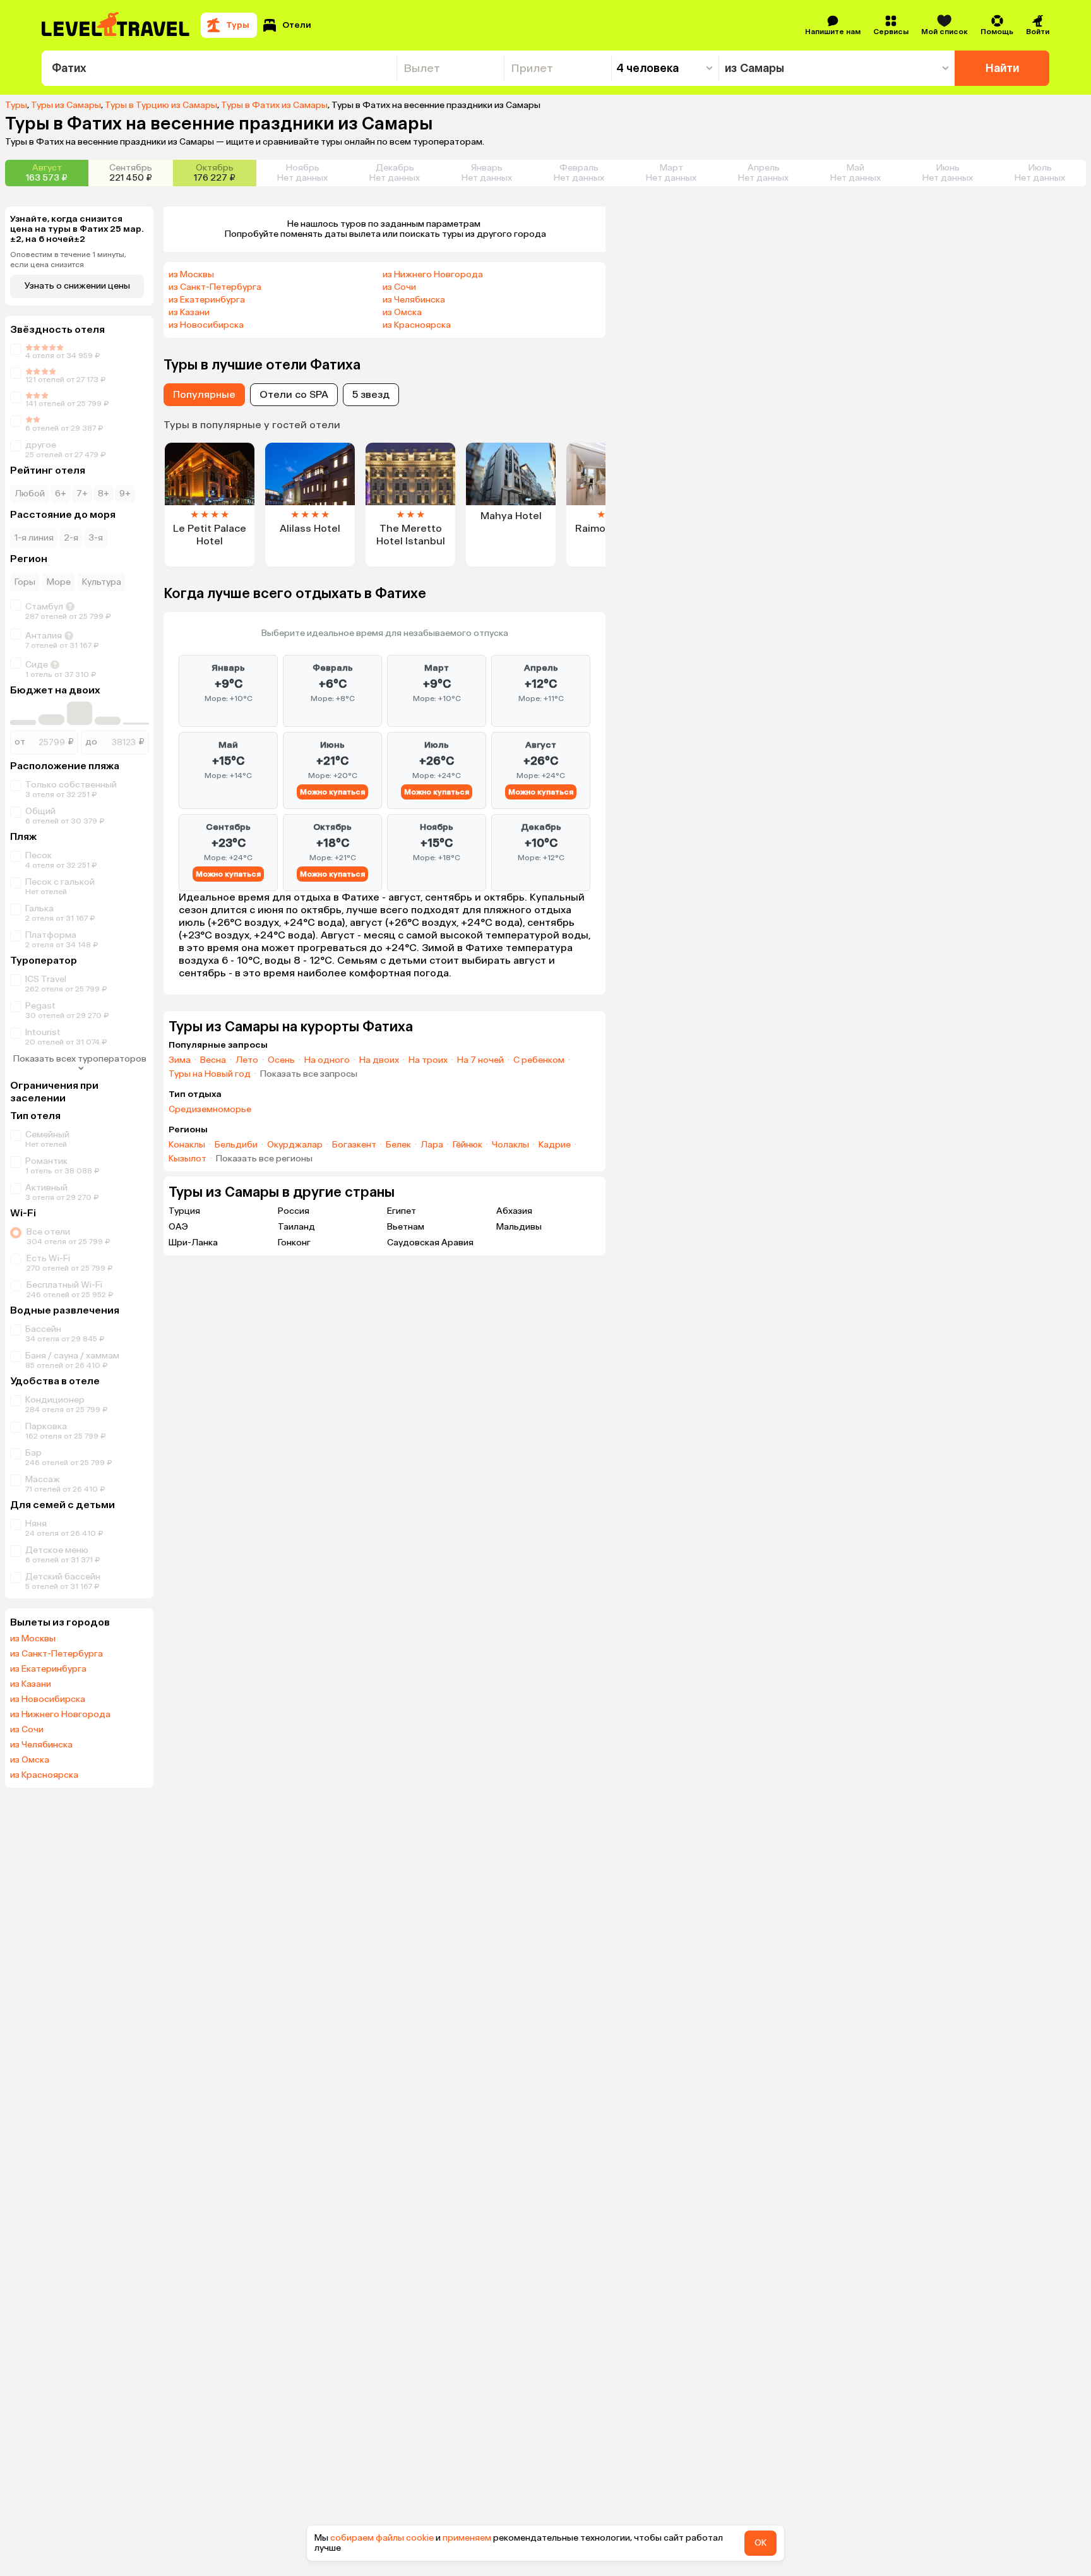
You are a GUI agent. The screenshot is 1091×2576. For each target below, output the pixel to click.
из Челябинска (41, 1745)
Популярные (204, 394)
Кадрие (555, 1145)
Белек (398, 1145)
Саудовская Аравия (430, 1243)
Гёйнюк (468, 1145)
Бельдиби (236, 1145)
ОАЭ (178, 1227)
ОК (760, 2543)
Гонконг (294, 1243)
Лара (432, 1145)
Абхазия (514, 1211)
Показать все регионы (264, 1159)
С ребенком (539, 1060)
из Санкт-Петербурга (57, 1654)
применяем (467, 2538)
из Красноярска (44, 1775)
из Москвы (33, 1639)
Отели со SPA (294, 394)
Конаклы (187, 1145)
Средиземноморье (210, 1110)
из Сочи (27, 1730)
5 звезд (371, 394)
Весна (213, 1060)
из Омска (30, 1760)
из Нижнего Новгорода (60, 1715)
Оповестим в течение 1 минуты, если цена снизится (68, 260)
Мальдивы (519, 1227)
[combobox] (219, 68)
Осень (281, 1060)
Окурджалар (295, 1145)
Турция (184, 1211)
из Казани (31, 1684)
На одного (327, 1060)
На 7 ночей (480, 1060)
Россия (294, 1211)
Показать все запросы (309, 1074)
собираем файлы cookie (382, 2538)
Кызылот (188, 1159)
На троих (428, 1060)
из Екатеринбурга (48, 1669)
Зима (180, 1060)
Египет (402, 1211)
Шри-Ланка (193, 1243)
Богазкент (354, 1145)
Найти (1002, 68)
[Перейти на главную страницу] (116, 25)
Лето (247, 1060)
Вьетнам (406, 1227)
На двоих (379, 1060)
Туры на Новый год (210, 1074)
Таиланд (296, 1227)
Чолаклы (510, 1145)
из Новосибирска (48, 1699)
